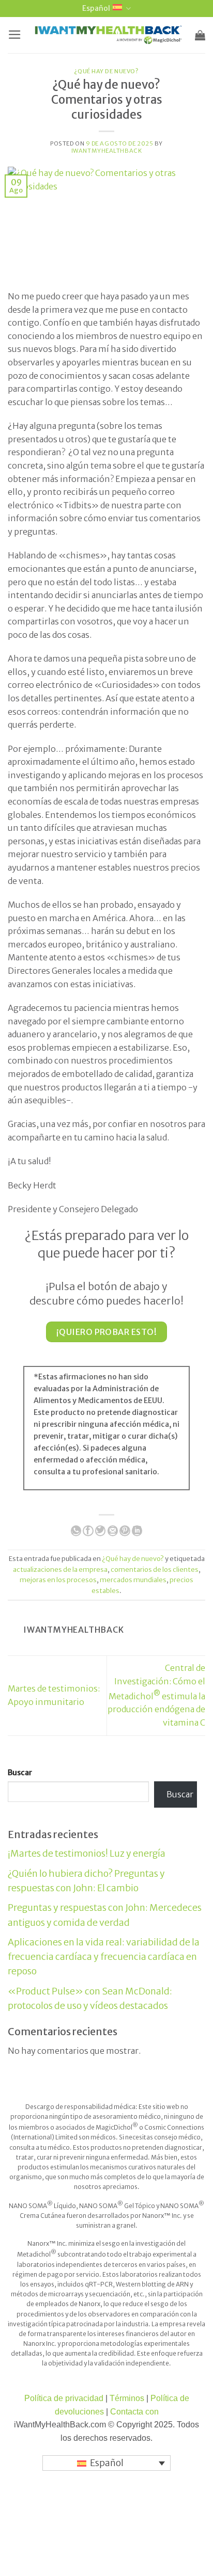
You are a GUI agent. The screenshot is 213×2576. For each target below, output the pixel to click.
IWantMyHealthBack (107, 151)
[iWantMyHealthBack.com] (108, 35)
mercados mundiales (133, 1580)
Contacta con (134, 2412)
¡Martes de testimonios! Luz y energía (87, 1854)
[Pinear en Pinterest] (125, 1531)
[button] (15, 35)
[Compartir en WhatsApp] (76, 1531)
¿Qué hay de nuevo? (106, 71)
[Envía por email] (113, 1531)
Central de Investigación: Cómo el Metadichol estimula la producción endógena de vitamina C (156, 1695)
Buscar (20, 1773)
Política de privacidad (64, 2398)
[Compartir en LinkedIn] (137, 1531)
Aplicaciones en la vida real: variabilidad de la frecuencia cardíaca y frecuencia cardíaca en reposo (104, 1957)
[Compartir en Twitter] (100, 1531)
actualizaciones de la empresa (60, 1569)
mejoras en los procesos (58, 1580)
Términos (127, 2398)
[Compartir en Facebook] (88, 1531)
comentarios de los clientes (155, 1569)
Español (96, 8)
